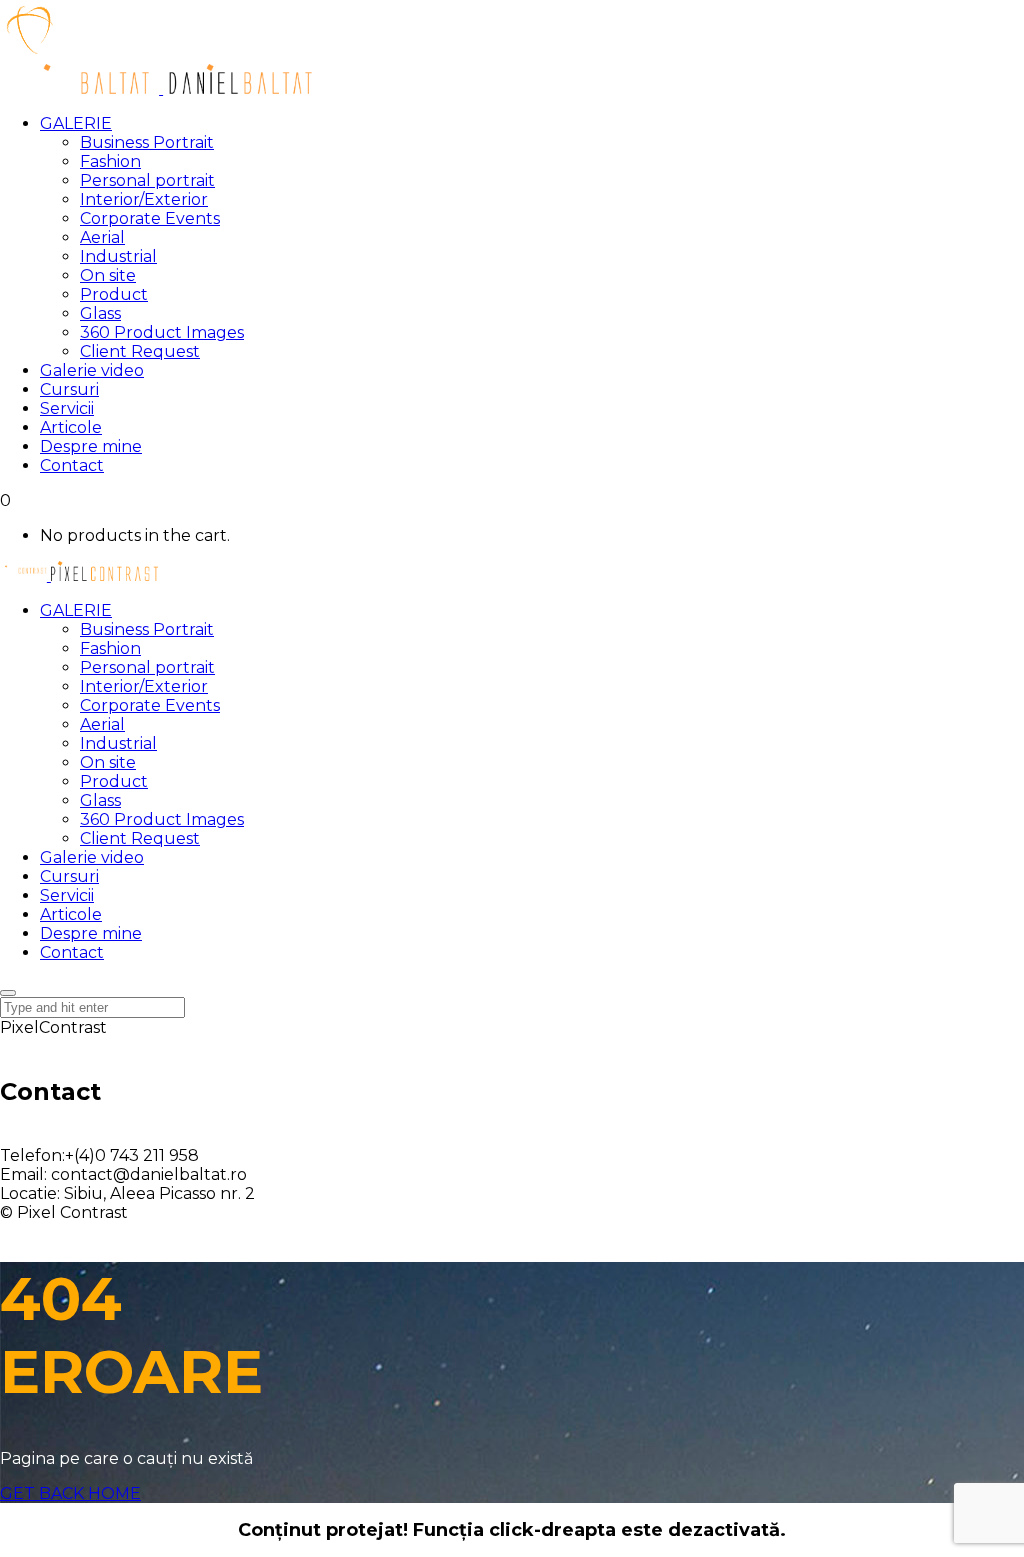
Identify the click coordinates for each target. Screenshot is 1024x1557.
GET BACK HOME (70, 1493)
